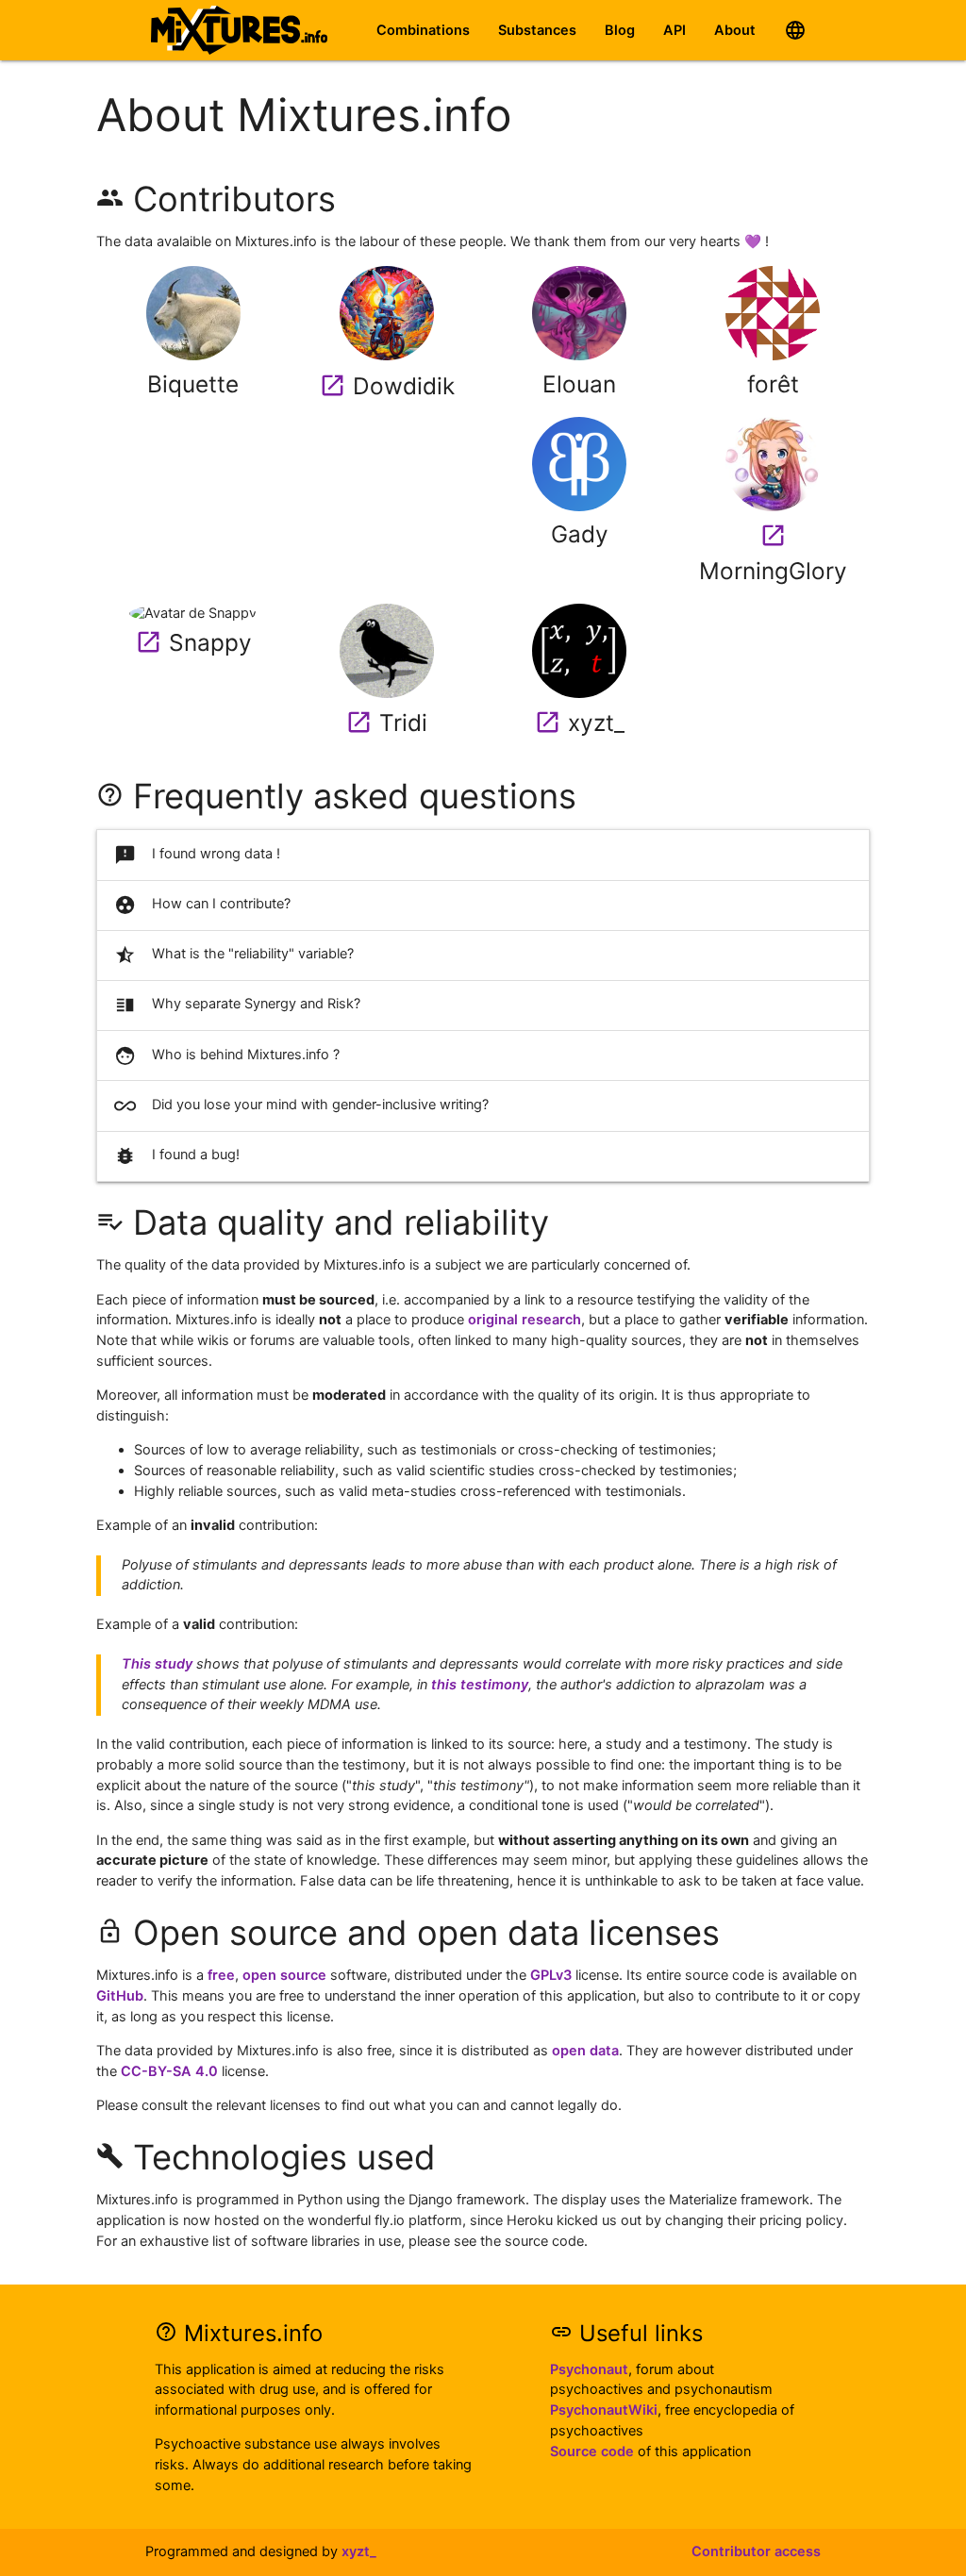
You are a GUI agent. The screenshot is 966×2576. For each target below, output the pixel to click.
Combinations (423, 30)
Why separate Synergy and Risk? (238, 1005)
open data (585, 2051)
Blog (620, 30)
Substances (537, 30)
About (735, 30)
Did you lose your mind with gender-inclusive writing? (302, 1106)
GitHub (120, 1996)
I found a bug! (177, 1156)
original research (525, 1320)
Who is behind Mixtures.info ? (227, 1056)
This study (157, 1664)
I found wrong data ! (198, 855)
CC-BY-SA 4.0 (169, 2071)
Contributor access (756, 2551)
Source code (592, 2451)
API (675, 30)
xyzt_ (359, 2551)
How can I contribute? (203, 905)
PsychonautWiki (604, 2410)
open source (284, 1975)
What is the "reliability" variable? (234, 955)
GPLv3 (551, 1975)
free (221, 1975)
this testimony (480, 1685)
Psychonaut (589, 2369)
